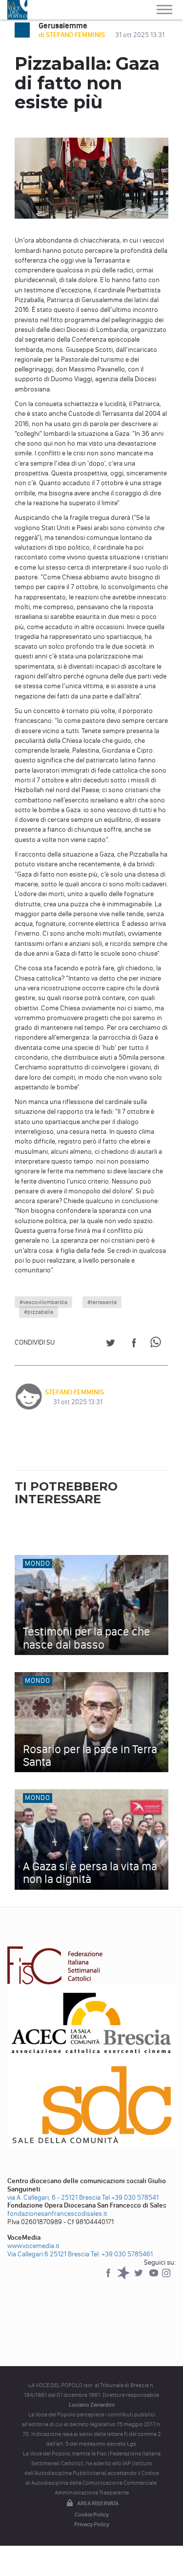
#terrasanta (102, 1302)
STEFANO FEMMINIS (74, 1392)
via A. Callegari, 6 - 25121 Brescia (54, 2198)
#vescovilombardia (43, 1302)
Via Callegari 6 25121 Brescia (48, 2254)
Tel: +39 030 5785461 (122, 2254)
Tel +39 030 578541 (130, 2198)
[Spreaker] (124, 2278)
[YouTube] (154, 2278)
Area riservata (98, 2503)
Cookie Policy (92, 2515)
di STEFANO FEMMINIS (72, 35)
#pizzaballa (39, 1312)
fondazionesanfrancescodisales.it (57, 2214)
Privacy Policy (92, 2524)
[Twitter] (139, 2278)
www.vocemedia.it (33, 2246)
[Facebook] (109, 2278)
